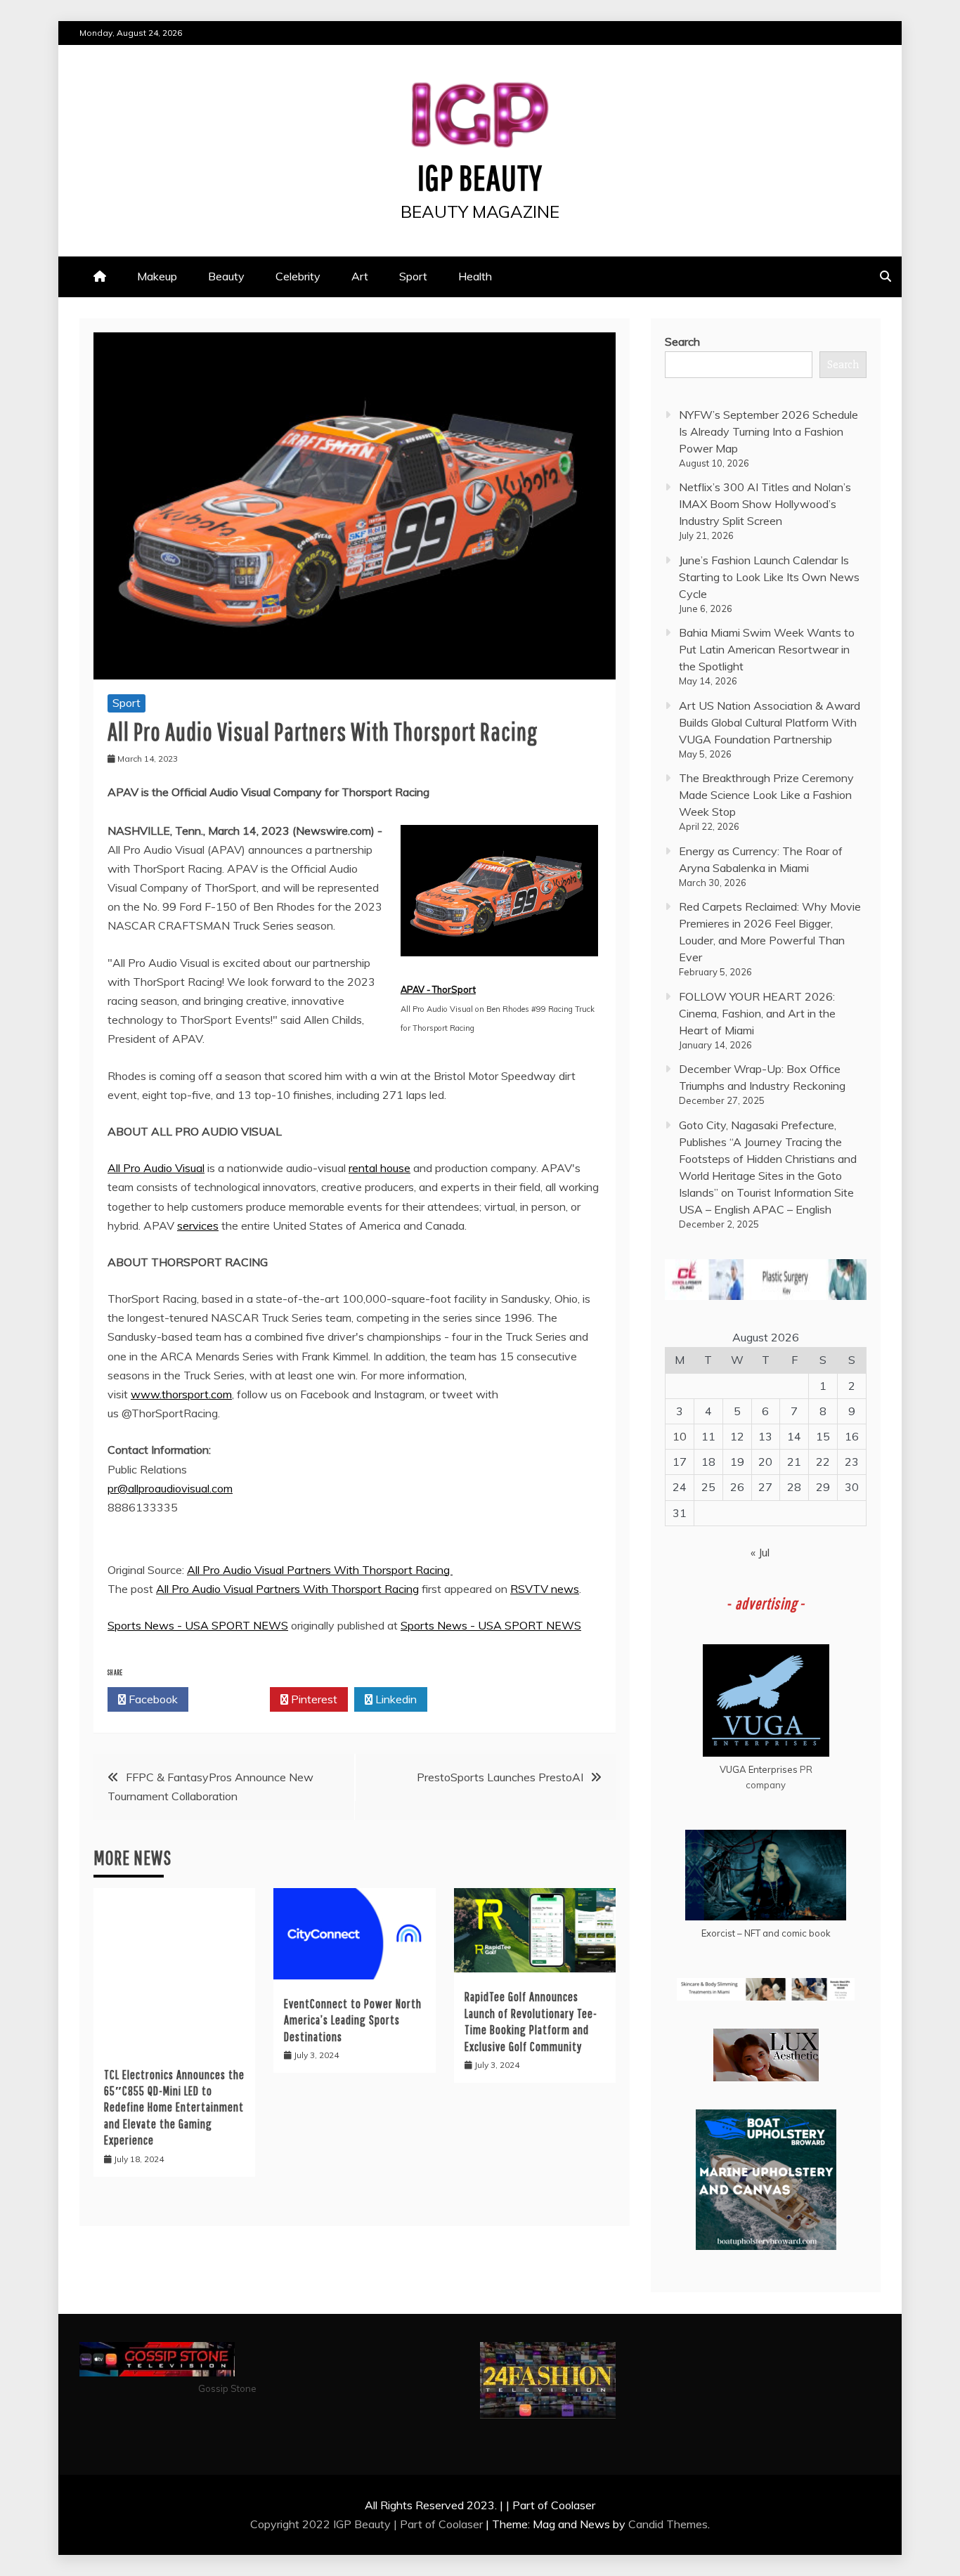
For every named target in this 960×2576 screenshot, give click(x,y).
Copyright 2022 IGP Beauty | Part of (344, 2524)
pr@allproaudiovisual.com (170, 1488)
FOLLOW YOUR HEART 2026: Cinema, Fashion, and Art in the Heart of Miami (757, 1013)
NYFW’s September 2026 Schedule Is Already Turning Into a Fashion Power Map (768, 431)
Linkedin (395, 1699)
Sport (413, 276)
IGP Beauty (480, 177)
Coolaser (461, 2524)
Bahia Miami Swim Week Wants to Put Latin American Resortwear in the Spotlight (767, 649)
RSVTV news (545, 1589)
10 (680, 1436)
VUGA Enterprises (759, 1769)
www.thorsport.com (181, 1394)
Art (360, 276)
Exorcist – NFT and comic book (766, 1933)
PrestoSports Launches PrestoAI (500, 1777)
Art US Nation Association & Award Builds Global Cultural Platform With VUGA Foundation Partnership (770, 722)
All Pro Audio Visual (156, 1168)
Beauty (226, 276)
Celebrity (298, 276)
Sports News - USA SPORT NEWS (198, 1625)
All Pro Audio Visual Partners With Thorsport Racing (320, 1570)
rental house (380, 1168)
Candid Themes (668, 2524)
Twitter (233, 1699)
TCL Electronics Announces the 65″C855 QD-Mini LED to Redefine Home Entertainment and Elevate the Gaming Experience (174, 2108)
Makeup (157, 276)
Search (682, 341)
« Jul (760, 1552)
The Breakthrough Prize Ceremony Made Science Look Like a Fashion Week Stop (766, 795)
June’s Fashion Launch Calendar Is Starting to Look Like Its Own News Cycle (769, 577)
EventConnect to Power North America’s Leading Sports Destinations (353, 2020)
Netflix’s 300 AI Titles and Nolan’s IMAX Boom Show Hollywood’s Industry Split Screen (765, 504)
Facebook (152, 1699)
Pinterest (313, 1699)
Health (475, 276)
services (198, 1225)
